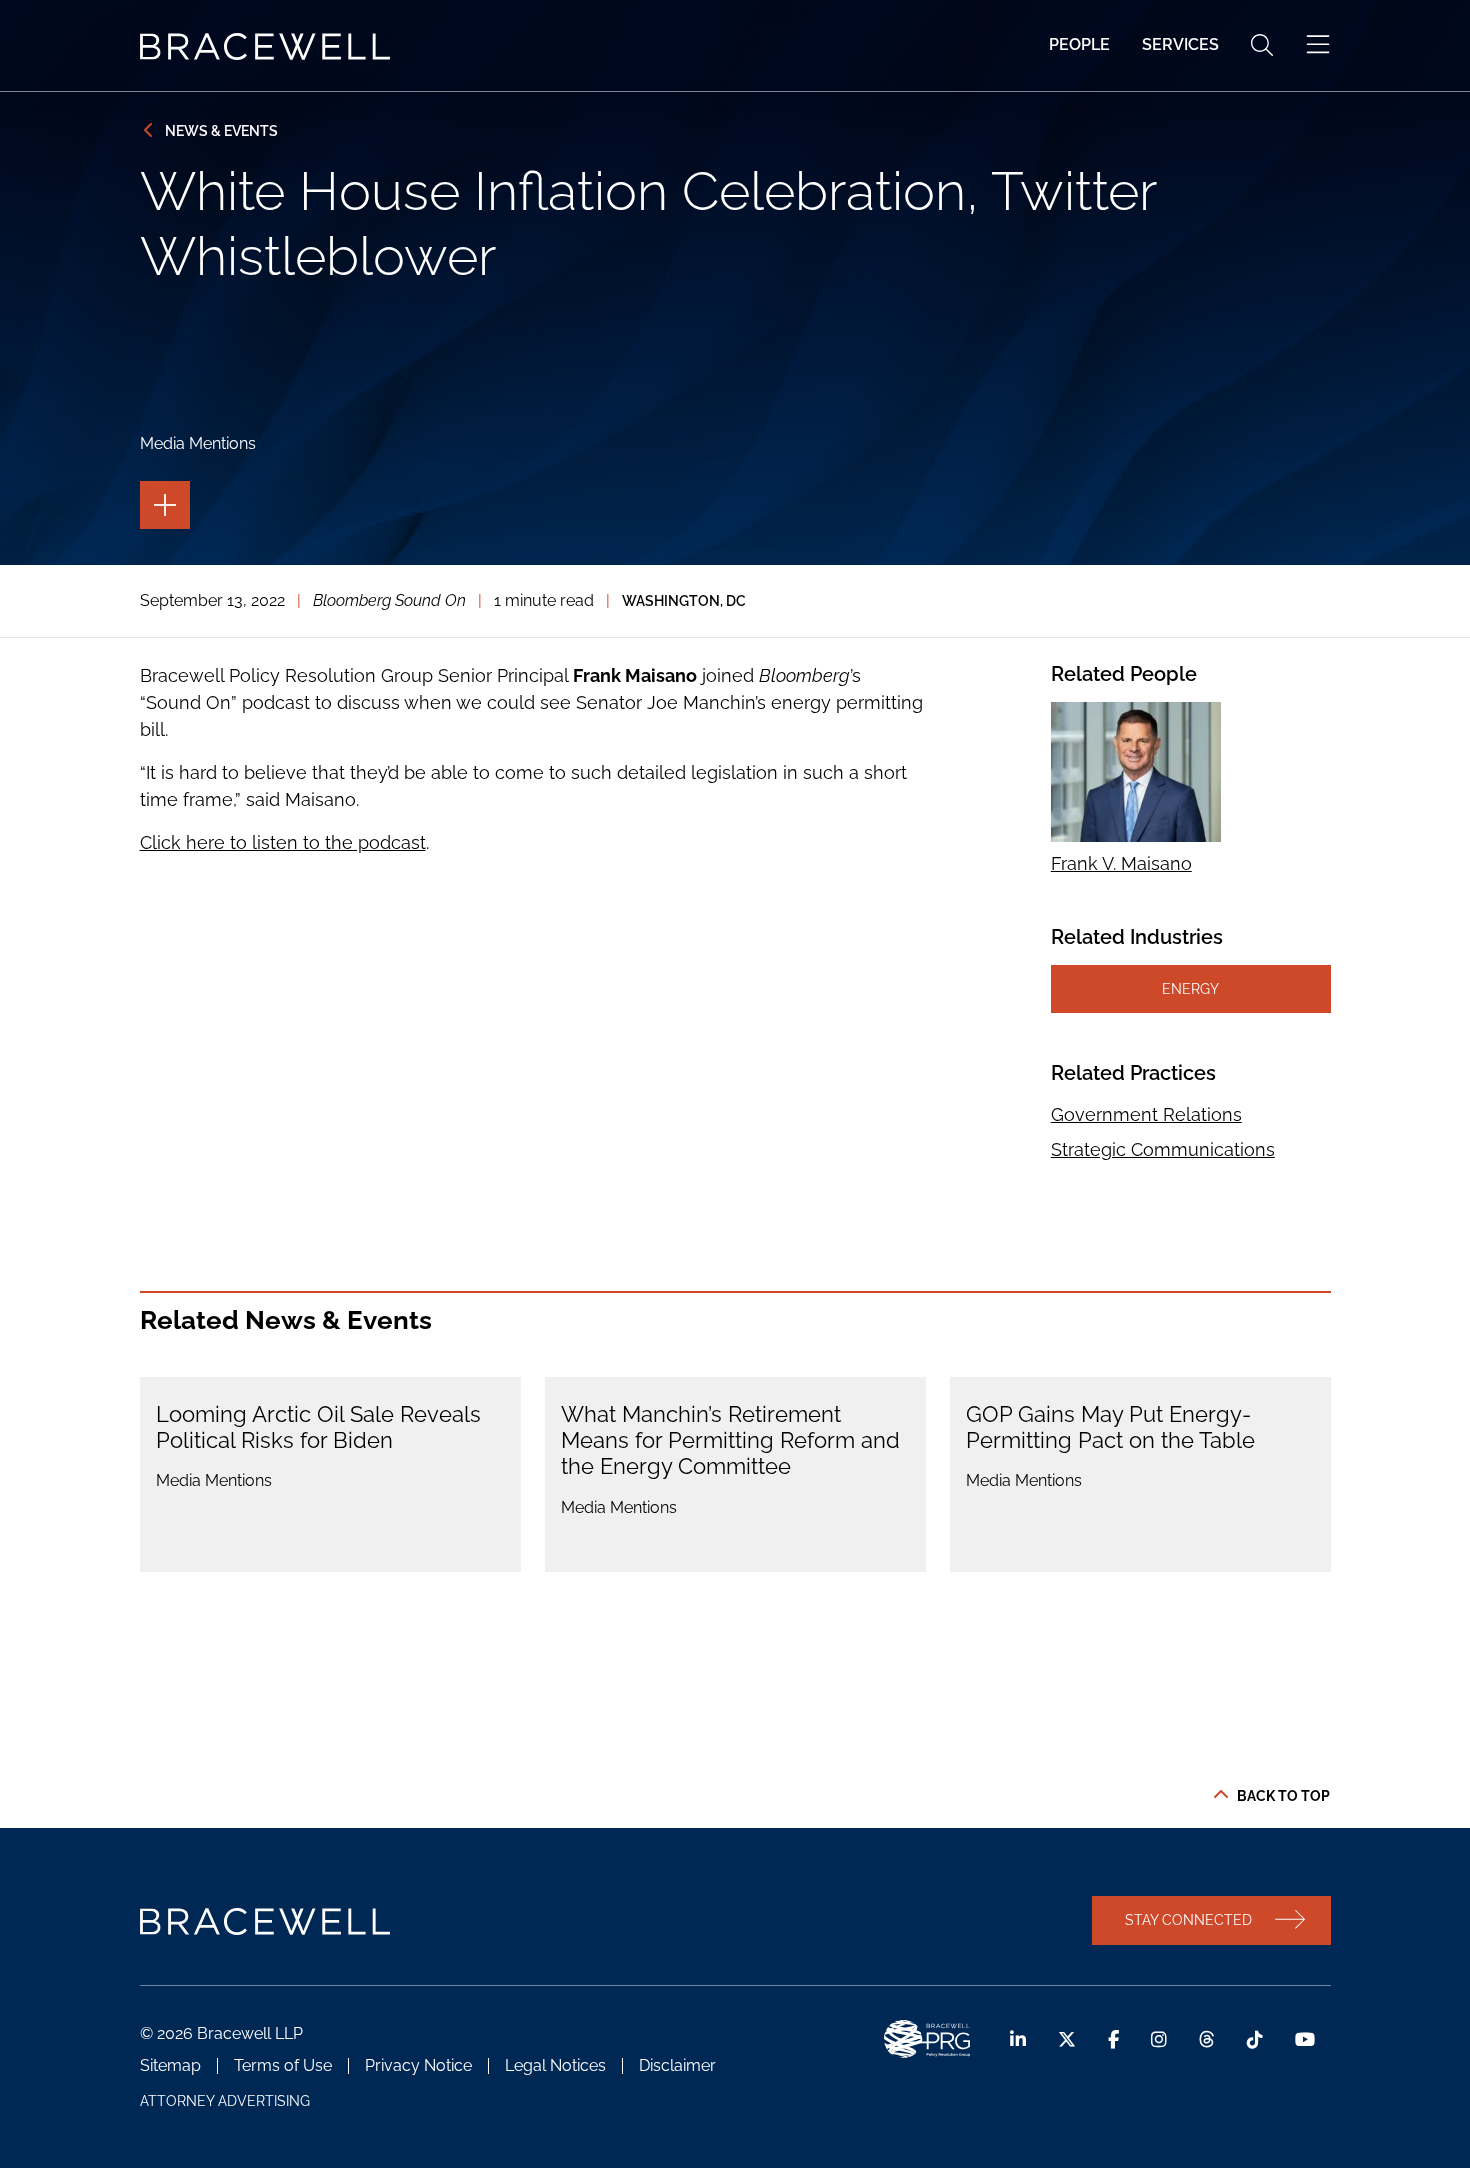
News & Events (221, 130)
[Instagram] (1159, 2039)
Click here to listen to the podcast (283, 842)
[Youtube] (1305, 2039)
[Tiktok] (1255, 2039)
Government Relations (1146, 1114)
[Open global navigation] (1318, 45)
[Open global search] (1262, 45)
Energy (1190, 988)
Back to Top (1283, 1796)
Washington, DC (684, 600)
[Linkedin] (1018, 2039)
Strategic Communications (1163, 1149)
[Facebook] (1113, 2039)
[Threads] (1207, 2039)
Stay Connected (1188, 1919)
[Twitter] (1067, 2039)
